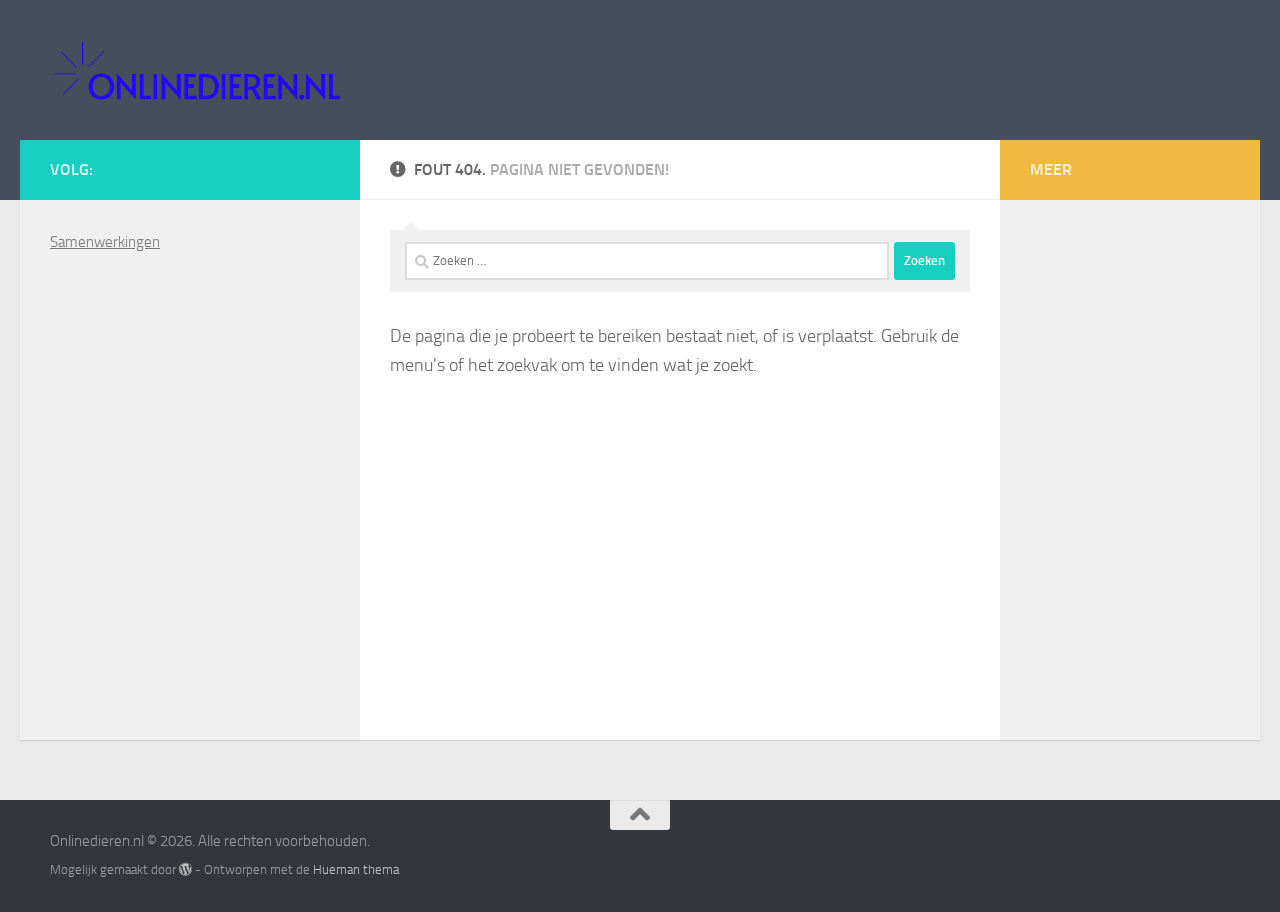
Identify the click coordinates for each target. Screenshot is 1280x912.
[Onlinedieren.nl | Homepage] (196, 70)
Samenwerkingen (105, 242)
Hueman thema (356, 869)
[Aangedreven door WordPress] (185, 869)
